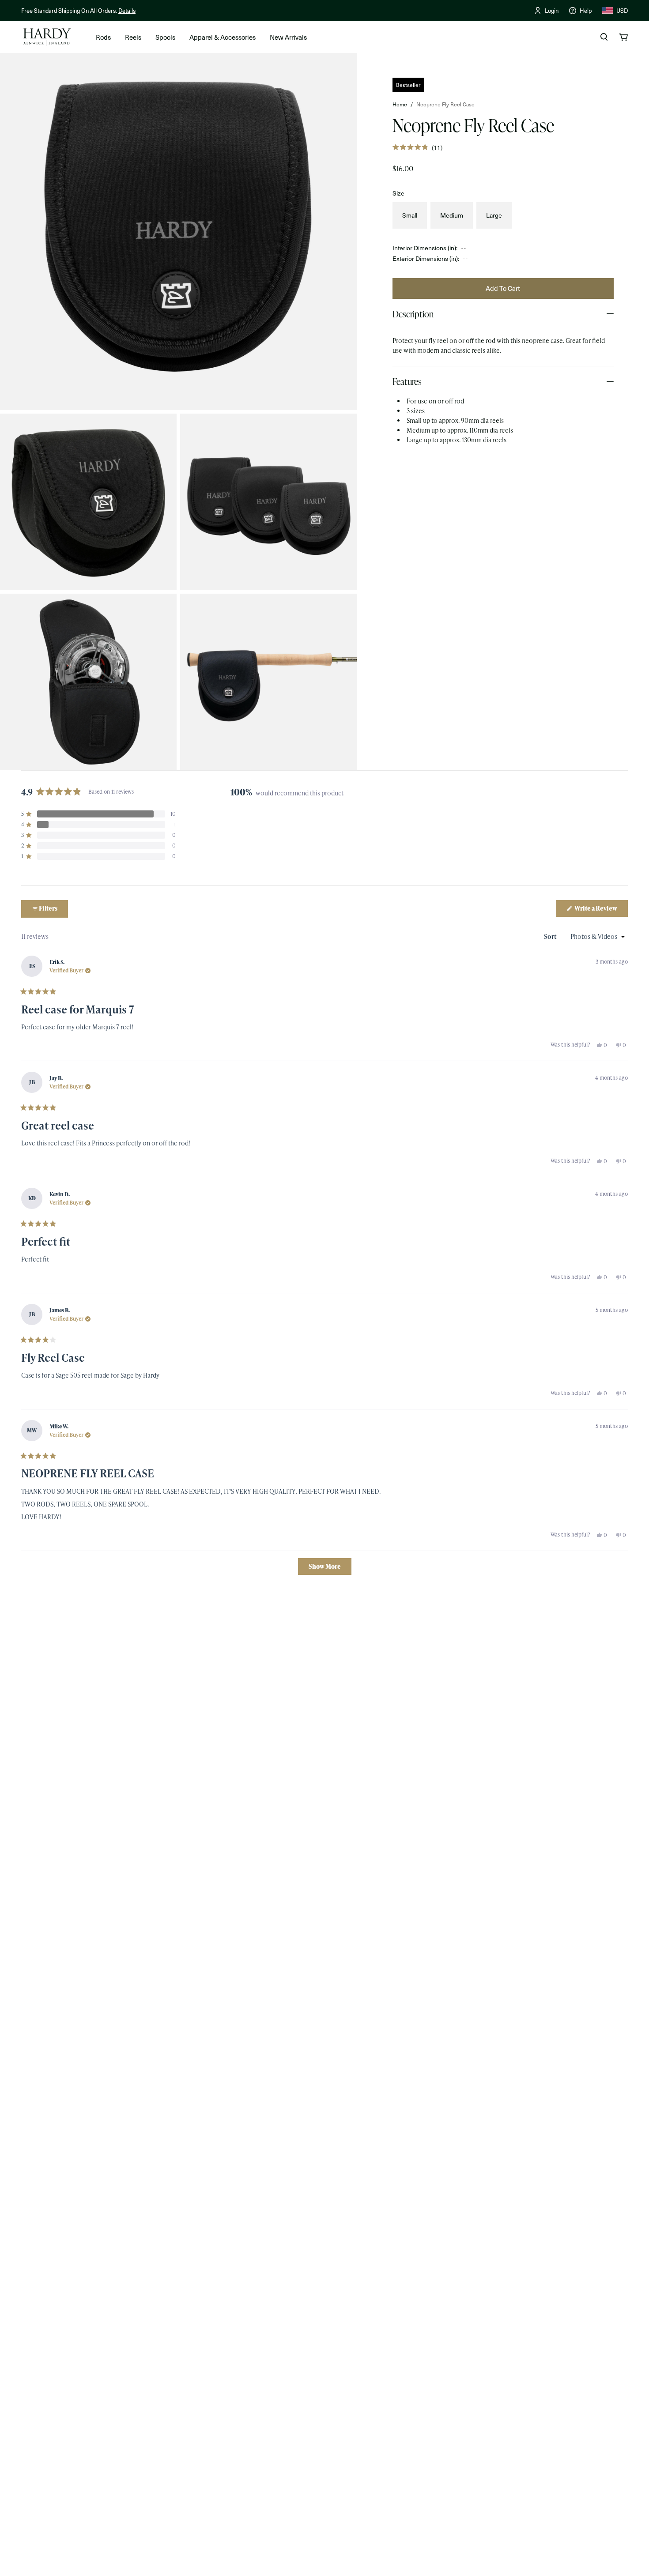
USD (622, 10)
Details (127, 10)
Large (494, 215)
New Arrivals (288, 37)
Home (400, 104)
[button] (417, 147)
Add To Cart (503, 288)
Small (410, 215)
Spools (165, 37)
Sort (551, 936)
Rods (103, 37)
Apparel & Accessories (223, 37)
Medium (452, 215)
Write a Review (601, 910)
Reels (133, 37)
